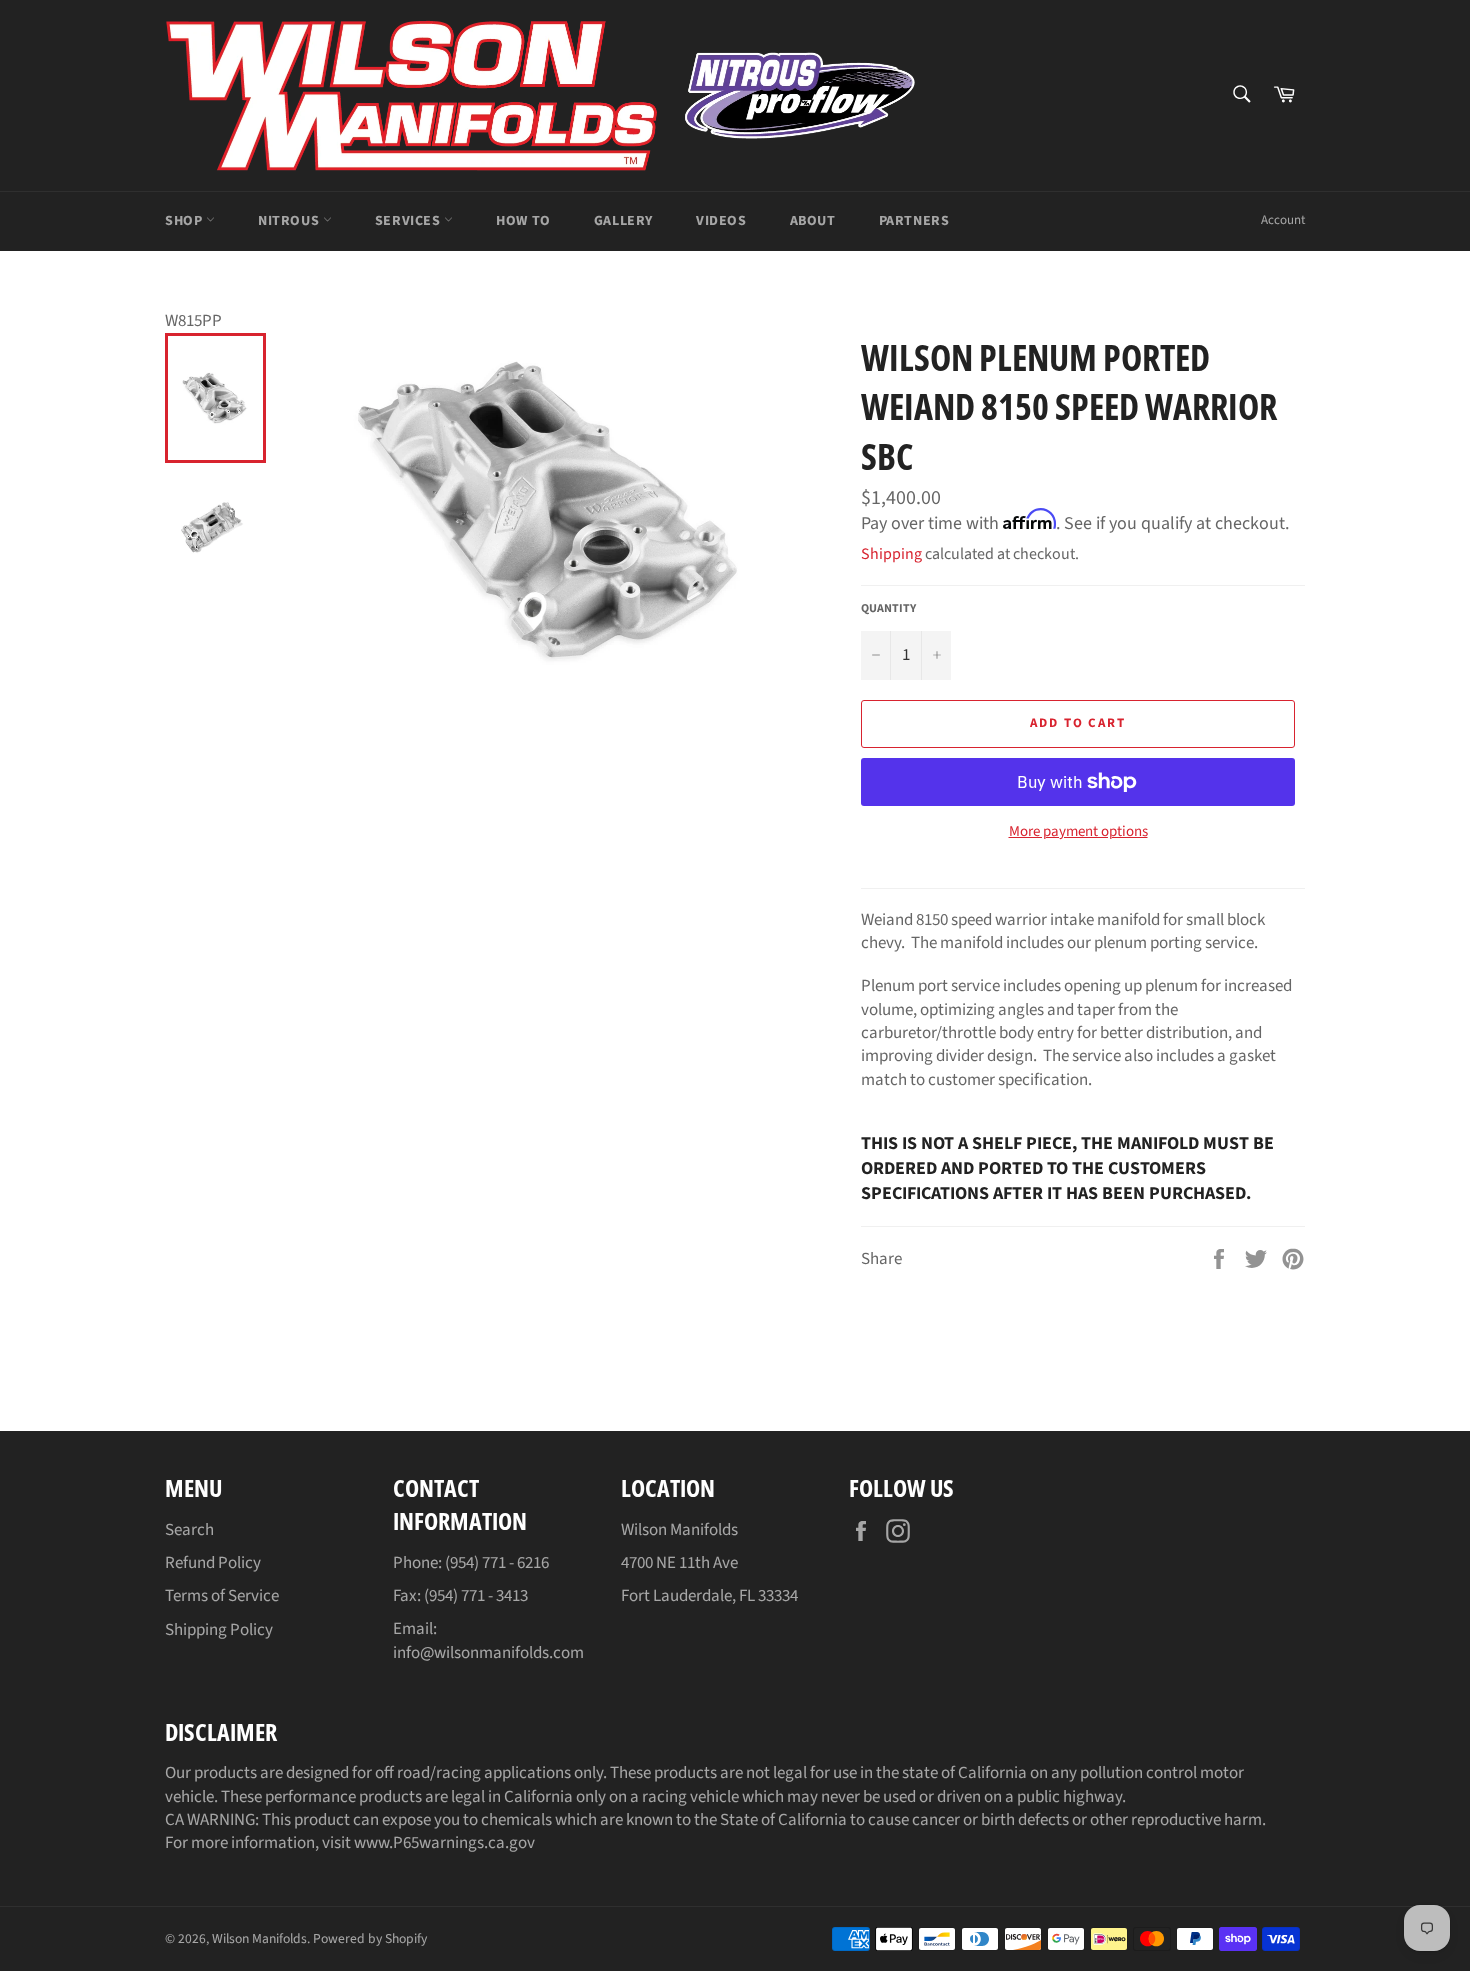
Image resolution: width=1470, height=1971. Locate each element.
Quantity (888, 609)
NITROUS (290, 221)
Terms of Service (222, 1596)
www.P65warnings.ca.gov (444, 1843)
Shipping (891, 554)
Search (189, 1530)
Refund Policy (213, 1563)
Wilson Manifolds (259, 1938)
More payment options (1078, 832)
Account (1283, 220)
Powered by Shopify (370, 1938)
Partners (914, 221)
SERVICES (409, 221)
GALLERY (623, 221)
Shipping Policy (219, 1630)
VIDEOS (721, 221)
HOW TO (523, 221)
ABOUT (813, 221)
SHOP (185, 221)
